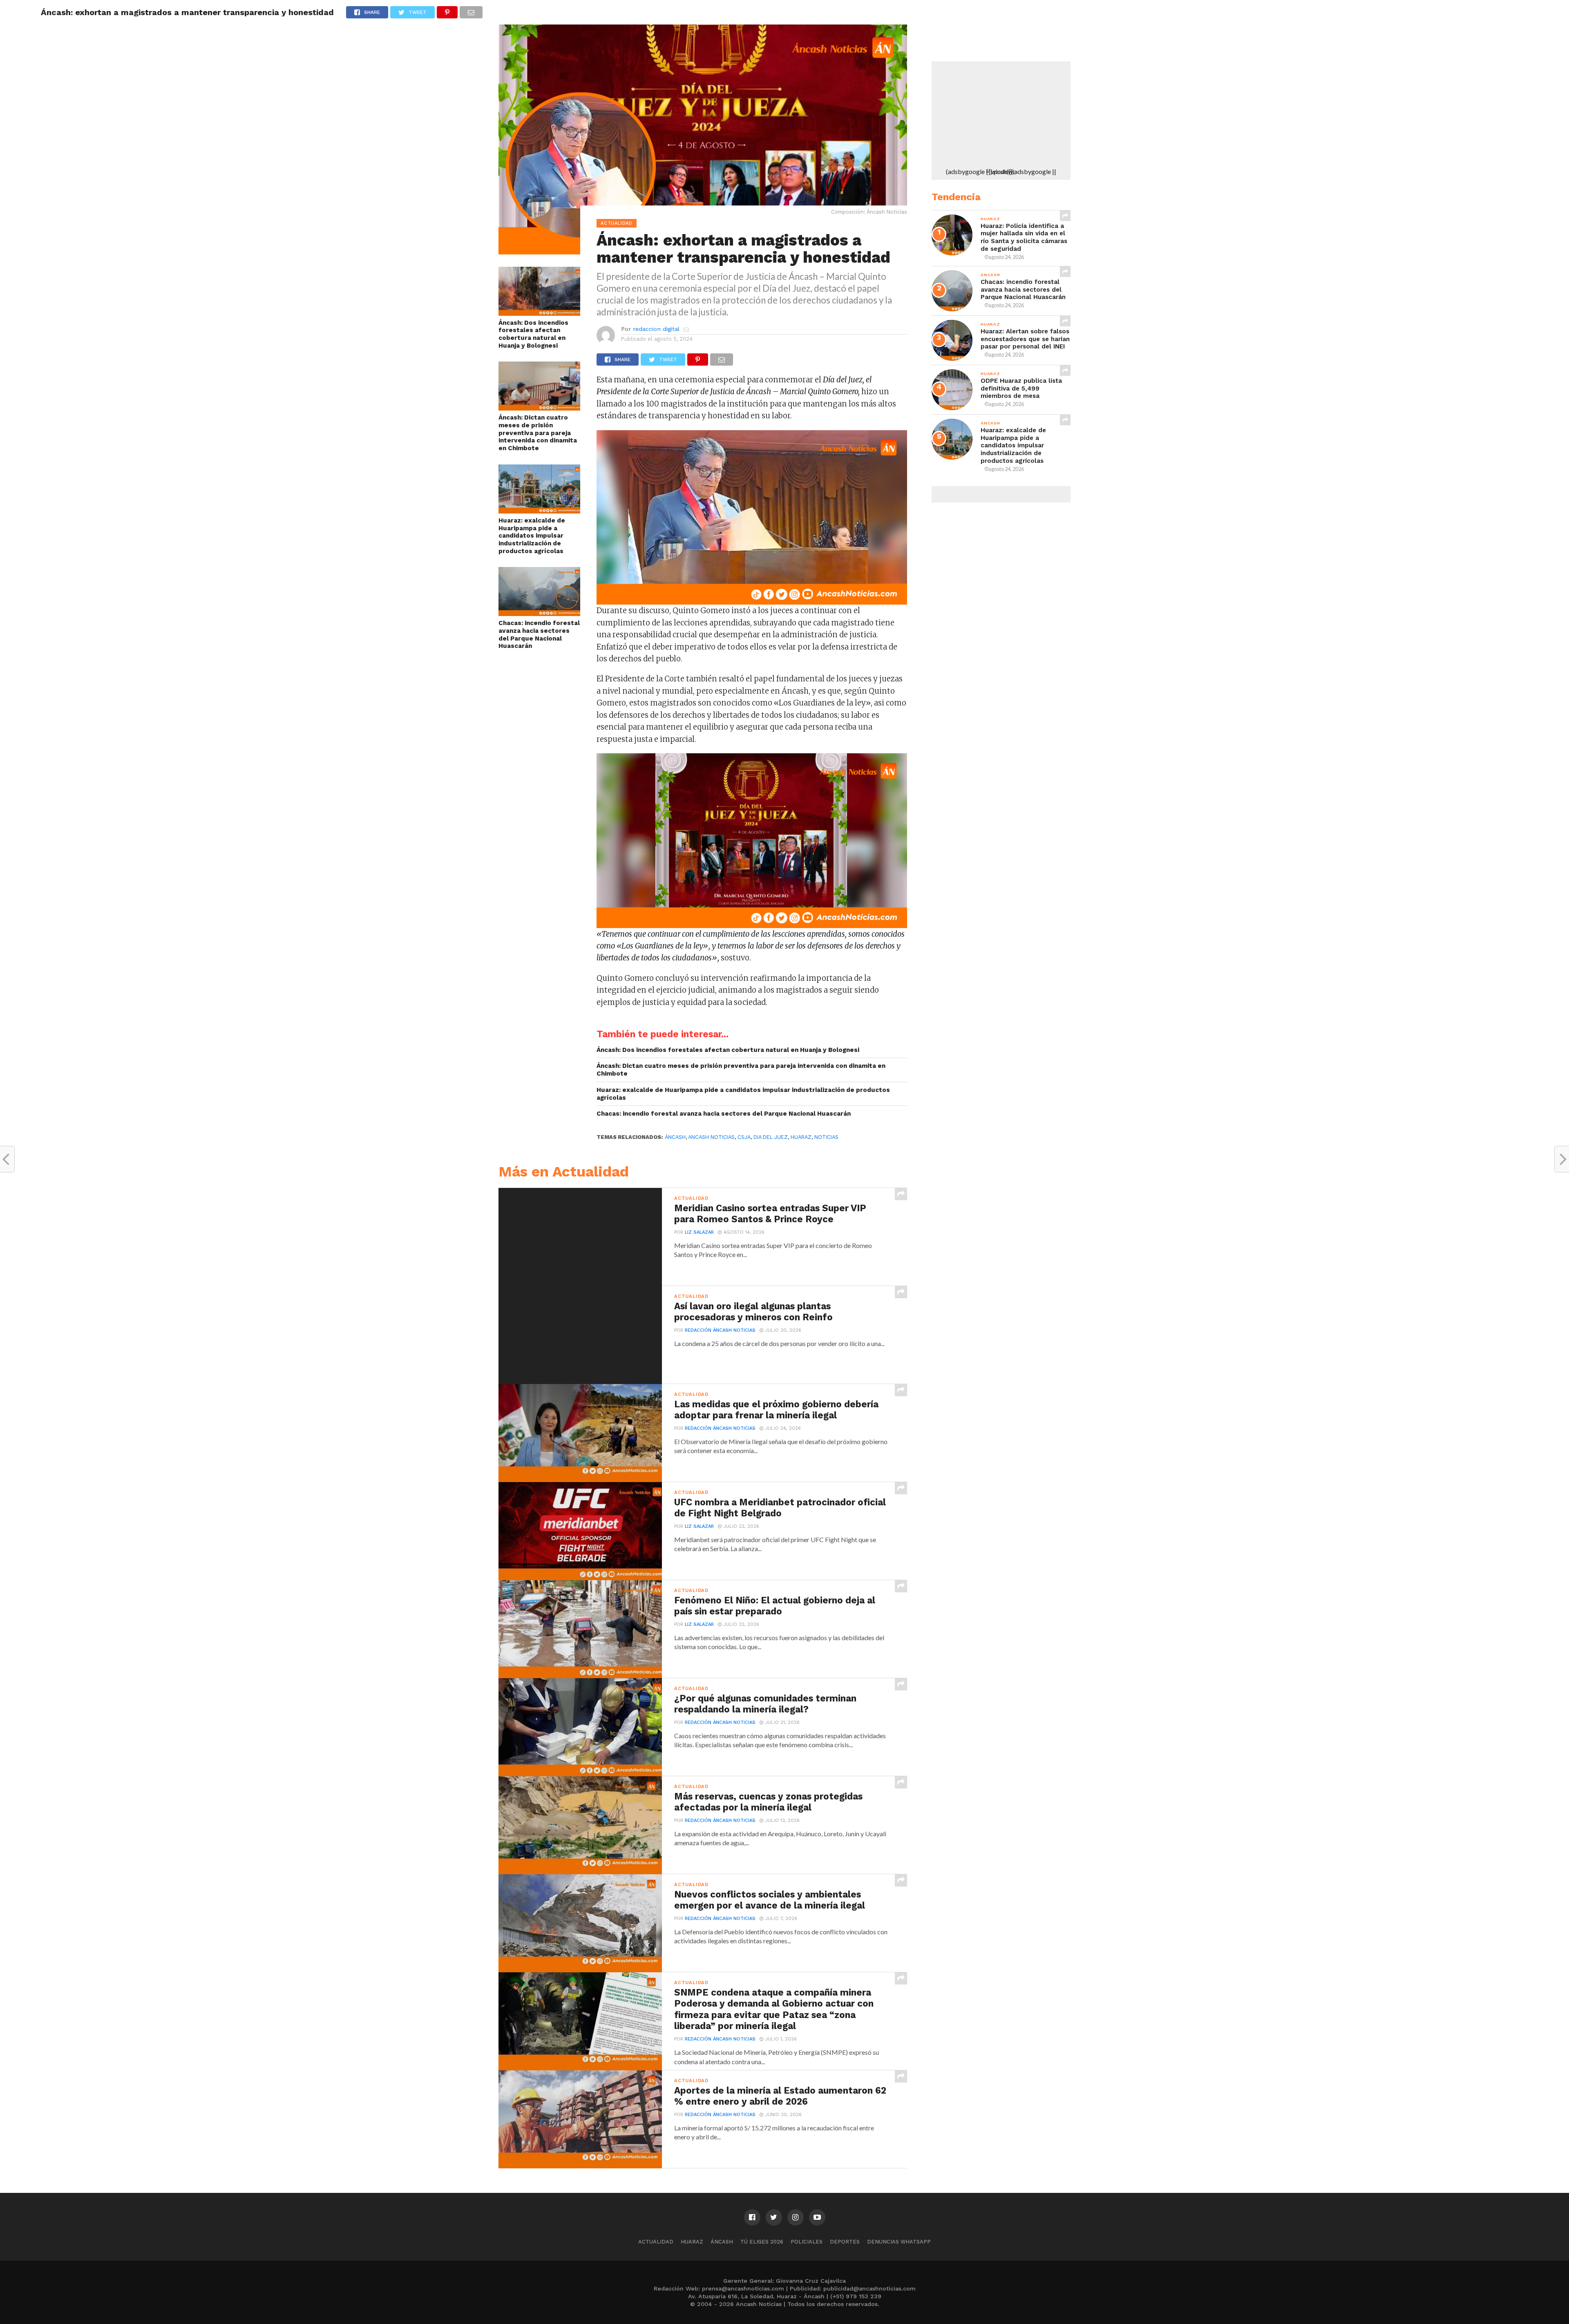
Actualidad (656, 2242)
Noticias (826, 1137)
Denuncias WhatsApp (899, 2242)
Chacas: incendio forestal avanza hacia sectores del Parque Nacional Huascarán (539, 634)
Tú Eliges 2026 (762, 2242)
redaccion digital (656, 329)
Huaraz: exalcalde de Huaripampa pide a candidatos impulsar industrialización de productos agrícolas (532, 536)
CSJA (744, 1137)
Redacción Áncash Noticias (720, 1330)
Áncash (675, 1137)
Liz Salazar (699, 1232)
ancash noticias (711, 1137)
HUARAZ (801, 1137)
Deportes (845, 2242)
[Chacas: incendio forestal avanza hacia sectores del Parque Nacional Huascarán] (539, 613)
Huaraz (692, 2242)
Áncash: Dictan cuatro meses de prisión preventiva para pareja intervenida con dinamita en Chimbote (538, 433)
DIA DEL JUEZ (771, 1137)
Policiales (807, 2242)
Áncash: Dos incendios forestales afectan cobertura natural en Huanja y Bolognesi (533, 334)
